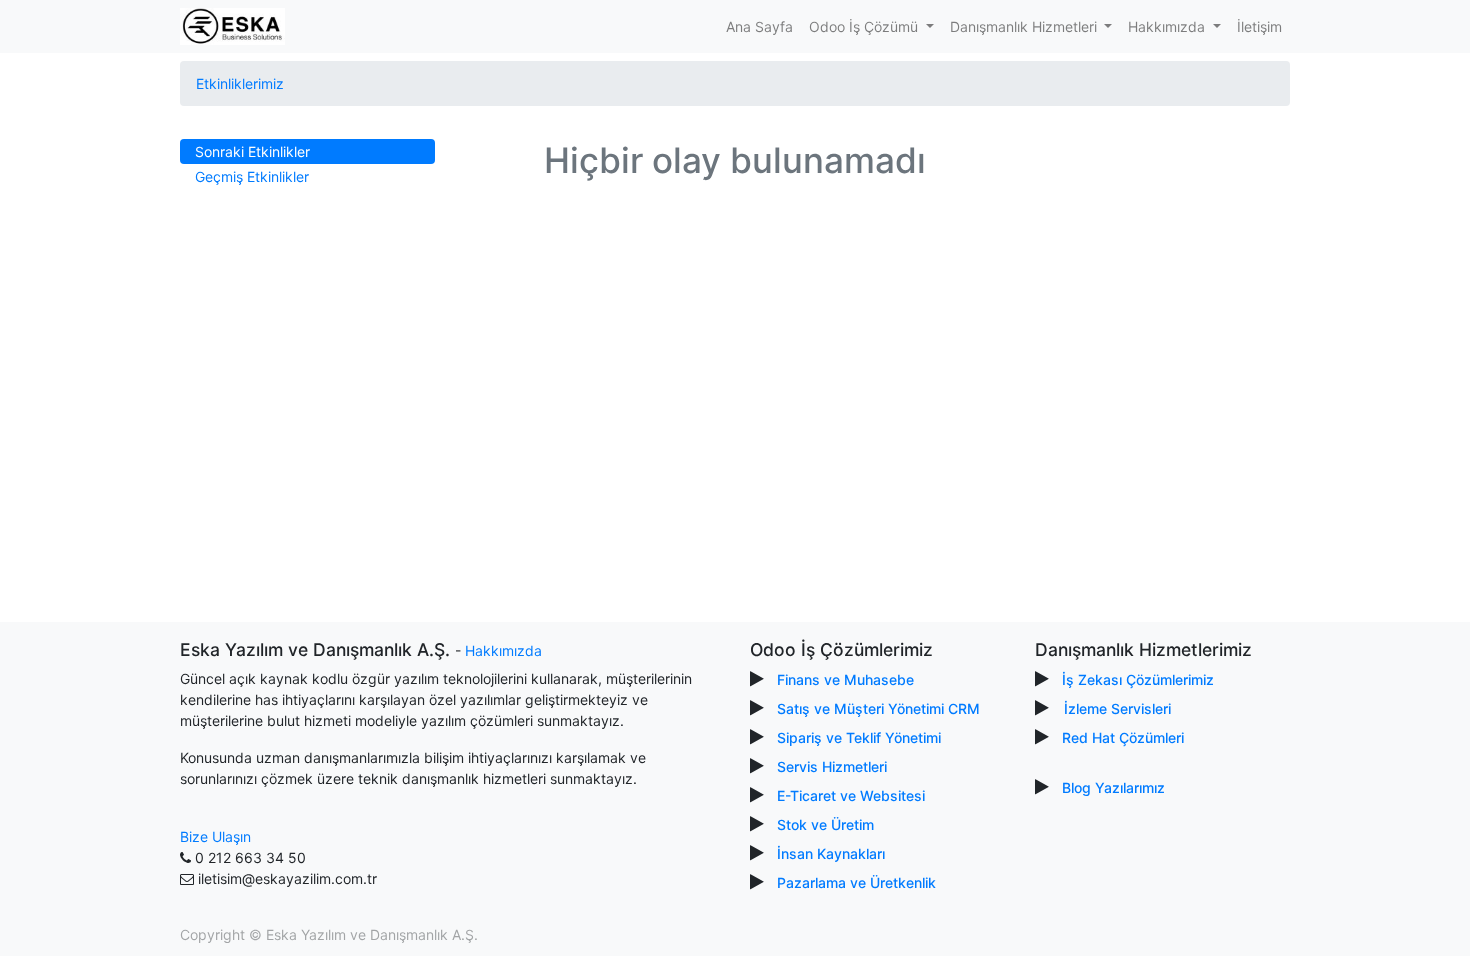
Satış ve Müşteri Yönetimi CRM (878, 708)
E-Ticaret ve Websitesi (851, 795)
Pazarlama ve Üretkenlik (856, 882)
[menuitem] (759, 26)
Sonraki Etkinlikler (252, 151)
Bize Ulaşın (215, 836)
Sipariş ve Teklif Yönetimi (859, 737)
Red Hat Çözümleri (1123, 737)
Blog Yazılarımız (1113, 787)
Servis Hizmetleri (832, 766)
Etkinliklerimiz (240, 83)
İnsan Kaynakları (831, 853)
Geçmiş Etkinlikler (252, 176)
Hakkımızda (503, 650)
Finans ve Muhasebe (845, 679)
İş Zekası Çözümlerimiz (1138, 679)
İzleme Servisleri (1117, 708)
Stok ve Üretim (825, 824)
